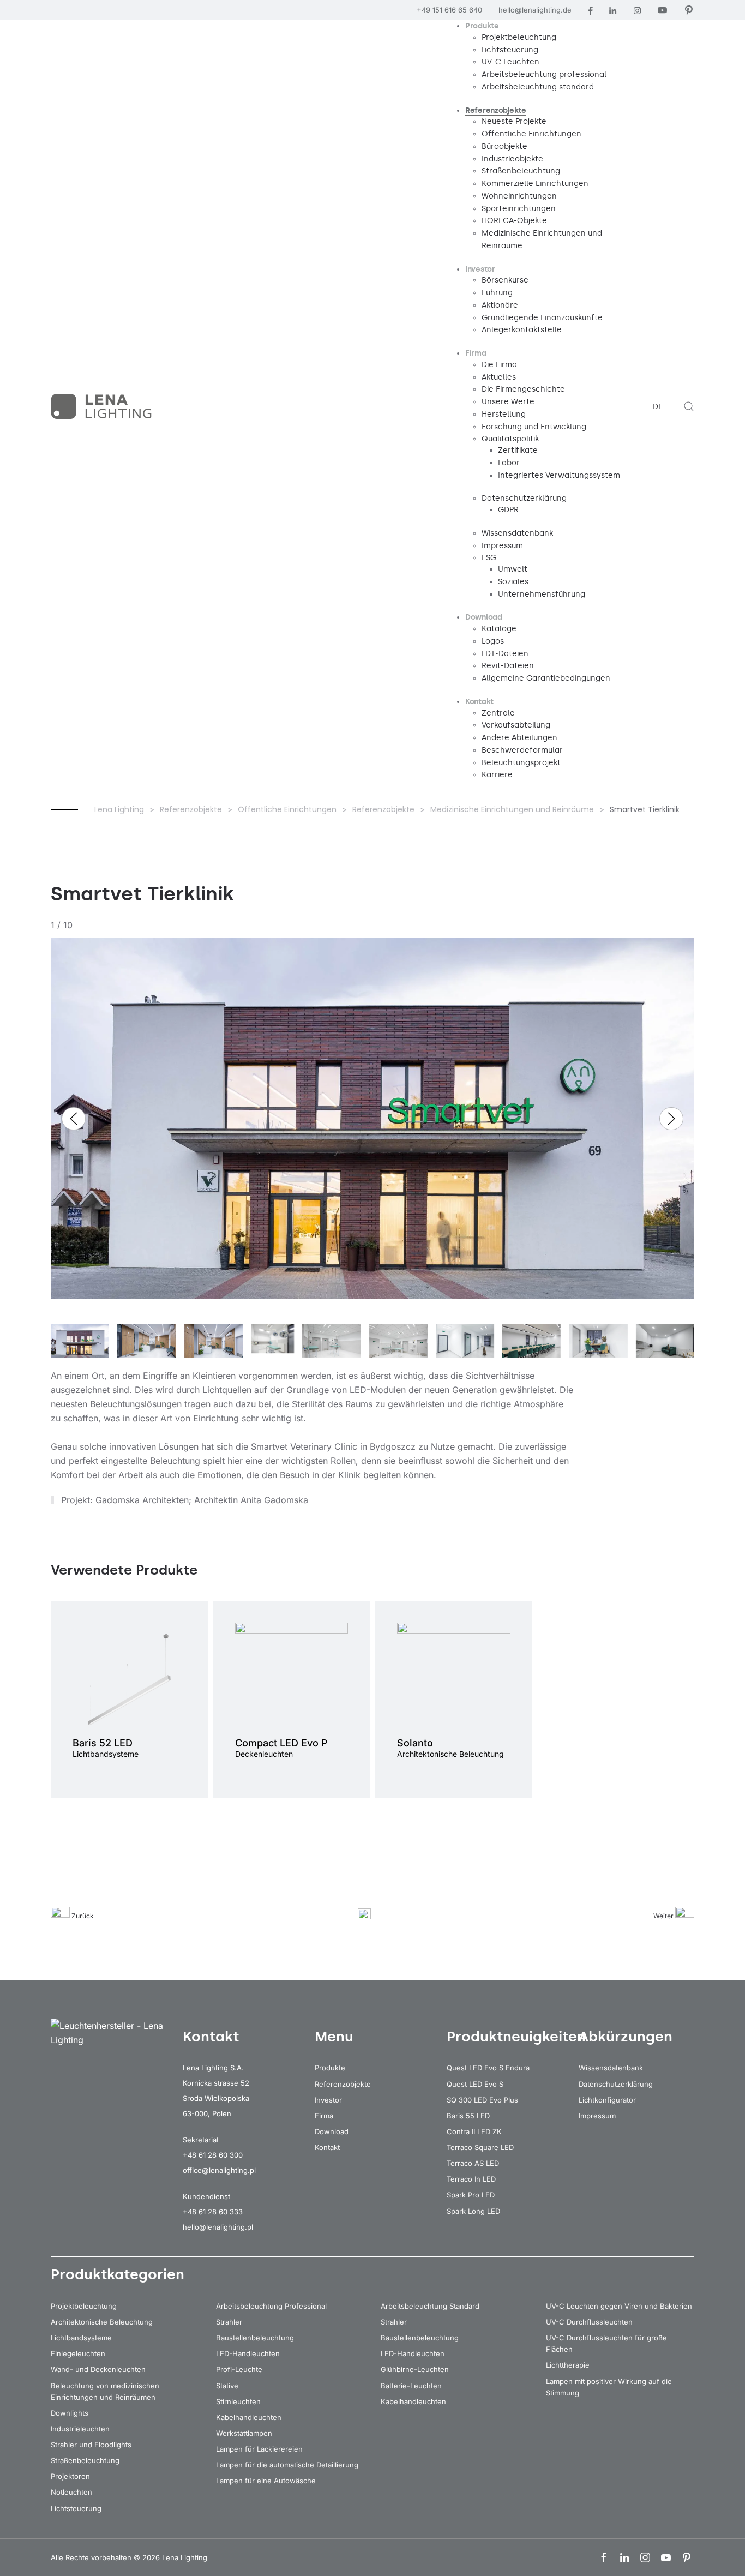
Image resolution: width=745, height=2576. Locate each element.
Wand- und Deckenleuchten (98, 2369)
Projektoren (70, 2476)
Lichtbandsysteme (81, 2338)
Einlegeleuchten (78, 2353)
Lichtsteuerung (76, 2508)
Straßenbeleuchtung (85, 2460)
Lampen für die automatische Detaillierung (287, 2465)
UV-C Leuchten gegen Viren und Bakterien (619, 2306)
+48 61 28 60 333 (213, 2212)
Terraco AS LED (473, 2163)
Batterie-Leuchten (411, 2386)
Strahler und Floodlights (91, 2445)
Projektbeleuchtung (84, 2306)
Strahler (229, 2322)
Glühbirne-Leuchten (415, 2369)
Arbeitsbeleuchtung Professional (271, 2306)
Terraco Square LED (480, 2147)
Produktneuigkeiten (516, 2037)
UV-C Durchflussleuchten (589, 2322)
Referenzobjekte (343, 2084)
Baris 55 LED (468, 2116)
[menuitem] (482, 26)
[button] (689, 406)
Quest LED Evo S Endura (488, 2068)
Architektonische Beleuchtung (102, 2322)
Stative (227, 2386)
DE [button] (658, 407)
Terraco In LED (471, 2179)
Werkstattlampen (244, 2433)
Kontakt (327, 2147)
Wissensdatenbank (611, 2068)
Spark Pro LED (471, 2195)
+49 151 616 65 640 (449, 10)
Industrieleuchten (80, 2429)
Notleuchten (71, 2492)
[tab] (80, 1348)
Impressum (597, 2116)
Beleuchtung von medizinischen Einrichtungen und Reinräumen (105, 2391)
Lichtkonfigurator (607, 2100)
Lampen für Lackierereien (259, 2449)
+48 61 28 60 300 (213, 2155)
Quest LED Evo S (475, 2084)
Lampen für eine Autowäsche (266, 2481)
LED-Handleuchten (248, 2353)
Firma (324, 2116)
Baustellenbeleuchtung (255, 2338)
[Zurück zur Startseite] (103, 406)
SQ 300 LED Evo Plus (482, 2100)
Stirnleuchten (238, 2401)
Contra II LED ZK (474, 2131)
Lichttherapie (568, 2365)
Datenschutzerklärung (616, 2084)
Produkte (330, 2068)
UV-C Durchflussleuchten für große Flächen (606, 2343)
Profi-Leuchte (239, 2369)
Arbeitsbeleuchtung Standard (430, 2306)
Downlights (70, 2413)
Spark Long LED (473, 2211)
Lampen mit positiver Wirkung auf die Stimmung (609, 2387)
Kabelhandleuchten (249, 2417)
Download (332, 2131)
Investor (328, 2100)
